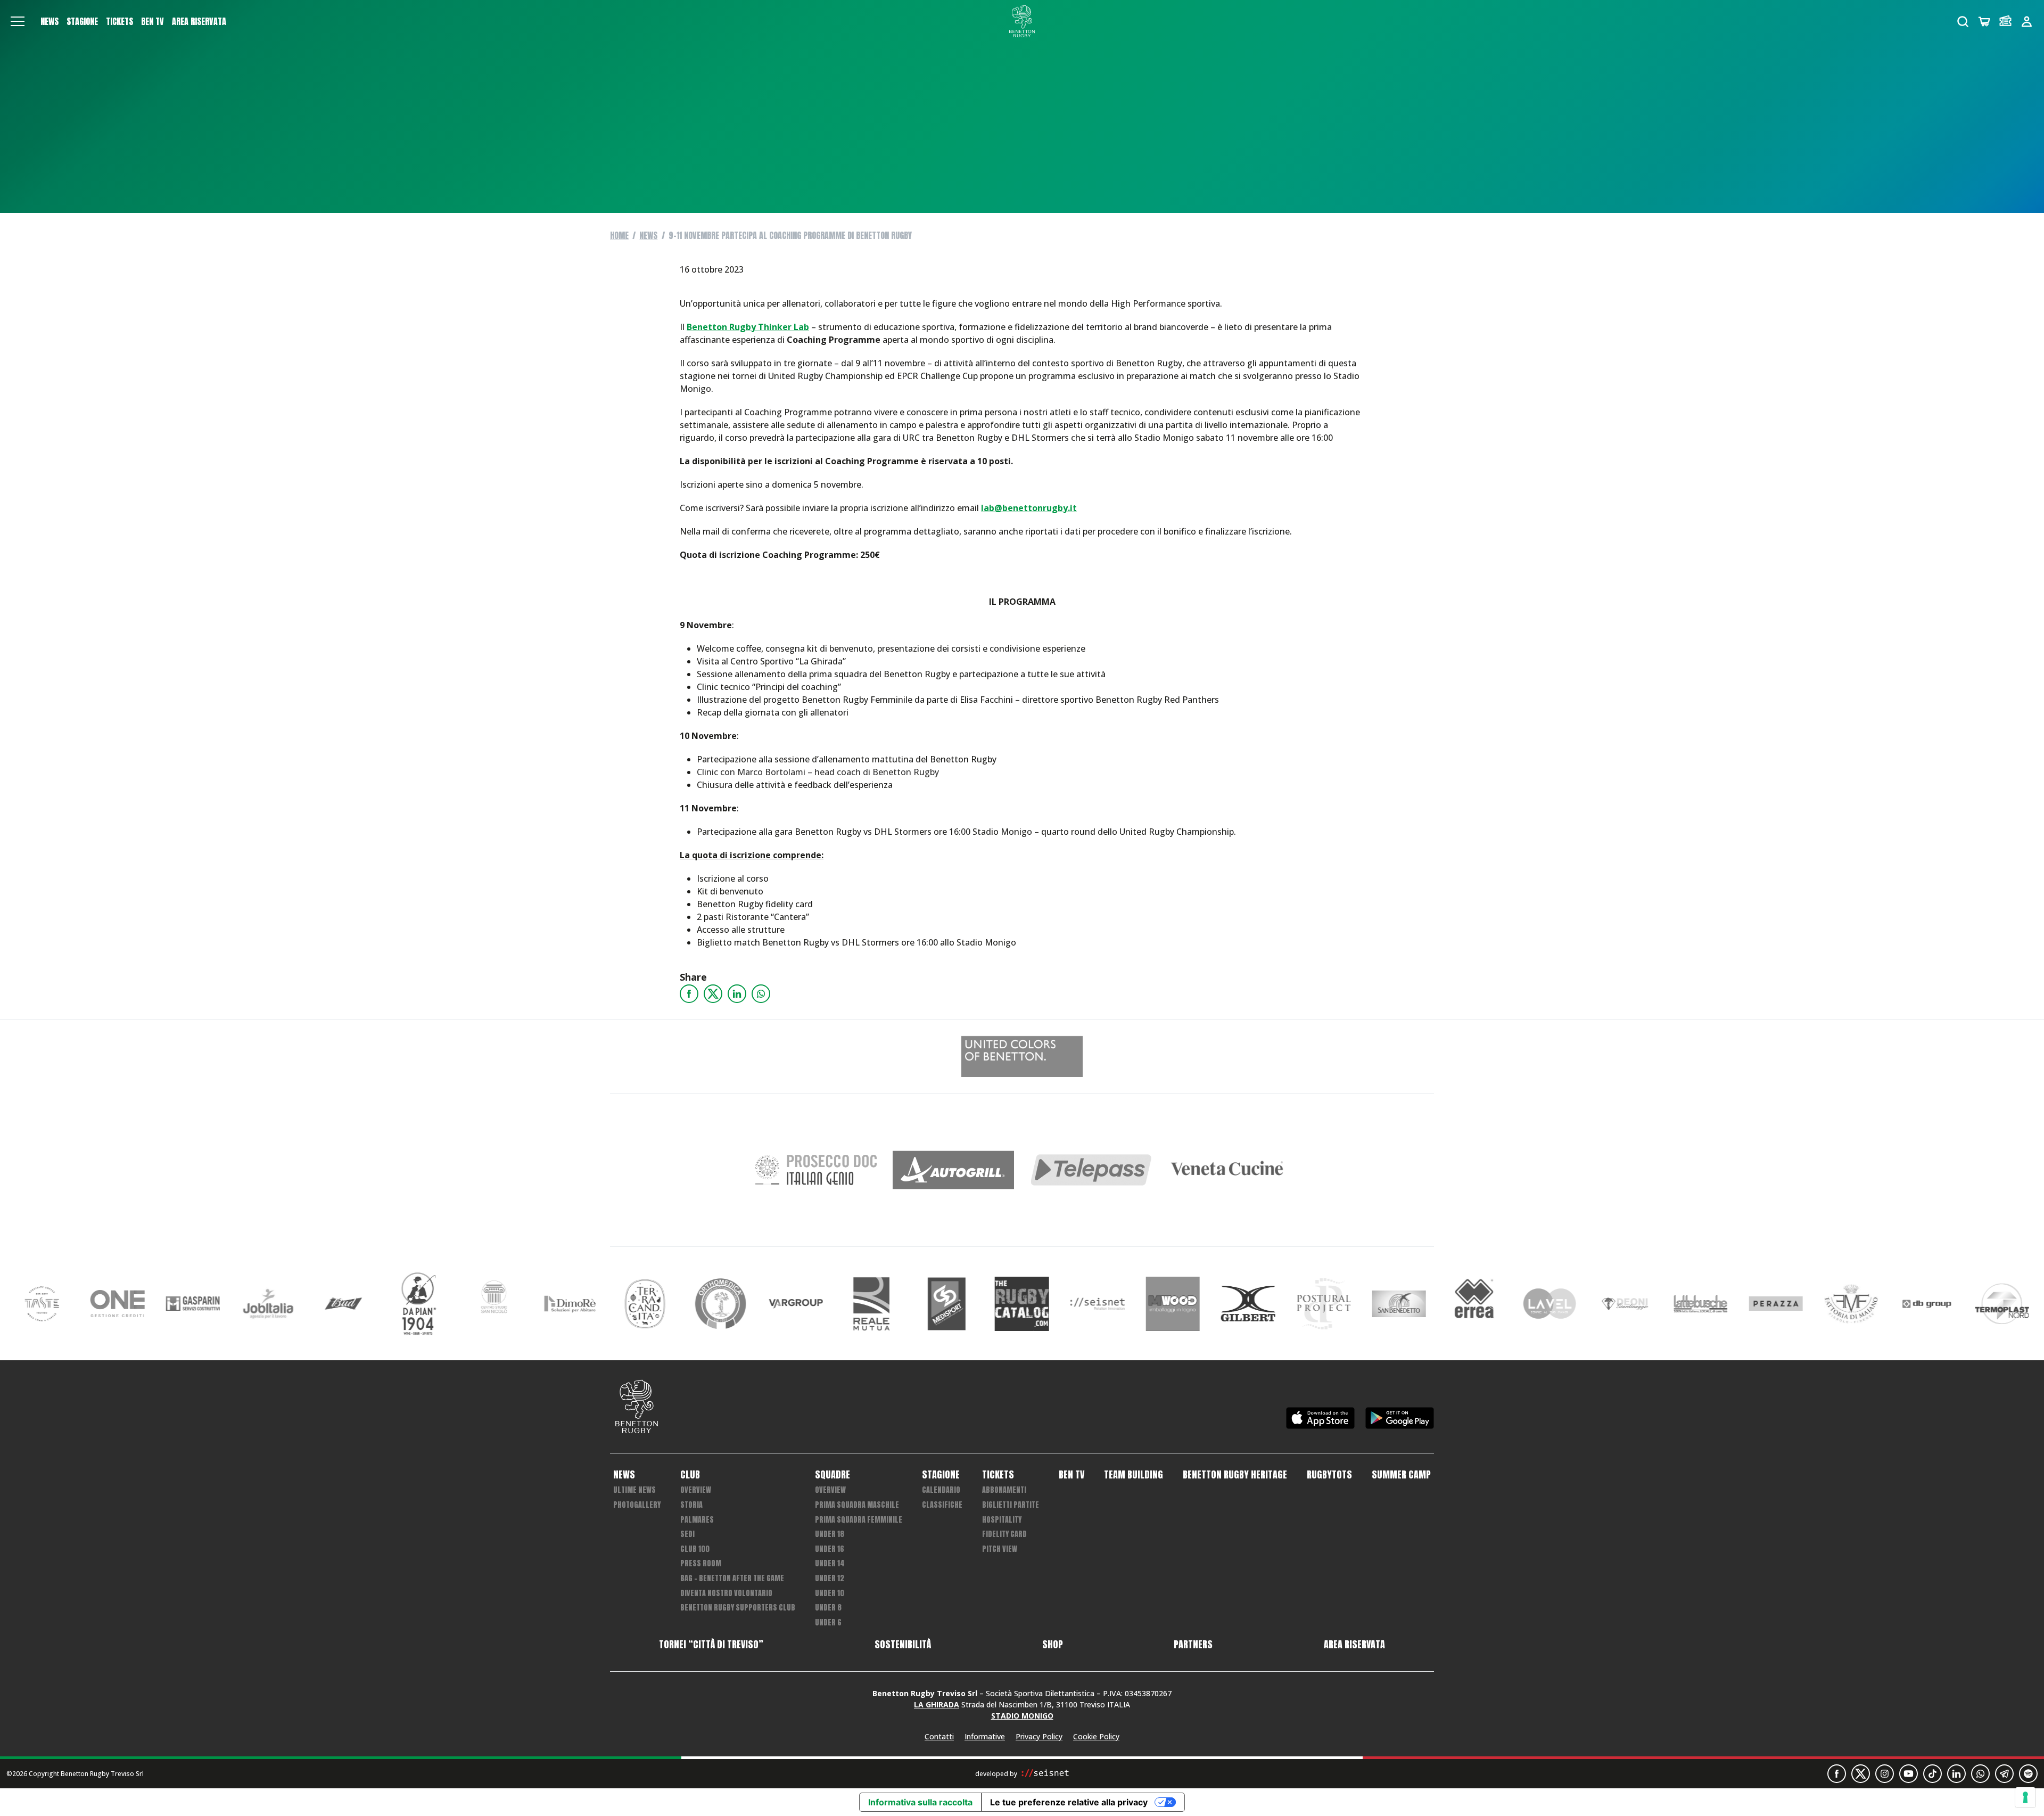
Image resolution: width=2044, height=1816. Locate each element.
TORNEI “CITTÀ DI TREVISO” (711, 1645)
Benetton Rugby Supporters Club (738, 1608)
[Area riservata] (2027, 22)
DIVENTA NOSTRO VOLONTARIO (726, 1593)
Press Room (701, 1563)
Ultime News (634, 1490)
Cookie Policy (1096, 1736)
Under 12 (830, 1578)
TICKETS (119, 21)
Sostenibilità (903, 1645)
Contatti (939, 1736)
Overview (696, 1490)
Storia (691, 1505)
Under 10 (830, 1593)
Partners (1193, 1645)
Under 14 (830, 1563)
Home (619, 235)
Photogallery (637, 1505)
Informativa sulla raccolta (920, 1802)
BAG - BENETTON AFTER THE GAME (732, 1578)
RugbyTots (1329, 1475)
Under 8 (828, 1608)
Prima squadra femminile (859, 1520)
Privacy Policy (1039, 1736)
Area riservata (199, 21)
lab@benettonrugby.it (1029, 508)
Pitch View (1000, 1549)
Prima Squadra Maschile (857, 1505)
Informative (985, 1736)
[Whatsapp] (761, 994)
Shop (1053, 1645)
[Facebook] (689, 994)
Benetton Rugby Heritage (1235, 1475)
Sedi (687, 1534)
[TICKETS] (2005, 22)
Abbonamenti (1004, 1490)
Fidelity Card (1004, 1534)
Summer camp (1401, 1475)
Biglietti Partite (1011, 1505)
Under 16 (830, 1549)
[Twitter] (713, 994)
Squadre (833, 1475)
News (50, 21)
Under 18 (830, 1534)
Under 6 (828, 1622)
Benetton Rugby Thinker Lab (748, 327)
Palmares (697, 1520)
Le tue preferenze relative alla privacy (1069, 1802)
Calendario (941, 1490)
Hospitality (1002, 1520)
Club (690, 1475)
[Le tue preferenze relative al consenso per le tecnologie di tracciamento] (2025, 1797)
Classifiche (942, 1505)
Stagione (82, 21)
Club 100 (695, 1549)
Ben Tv (153, 21)
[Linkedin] (737, 994)
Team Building (1134, 1475)
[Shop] (1984, 22)
